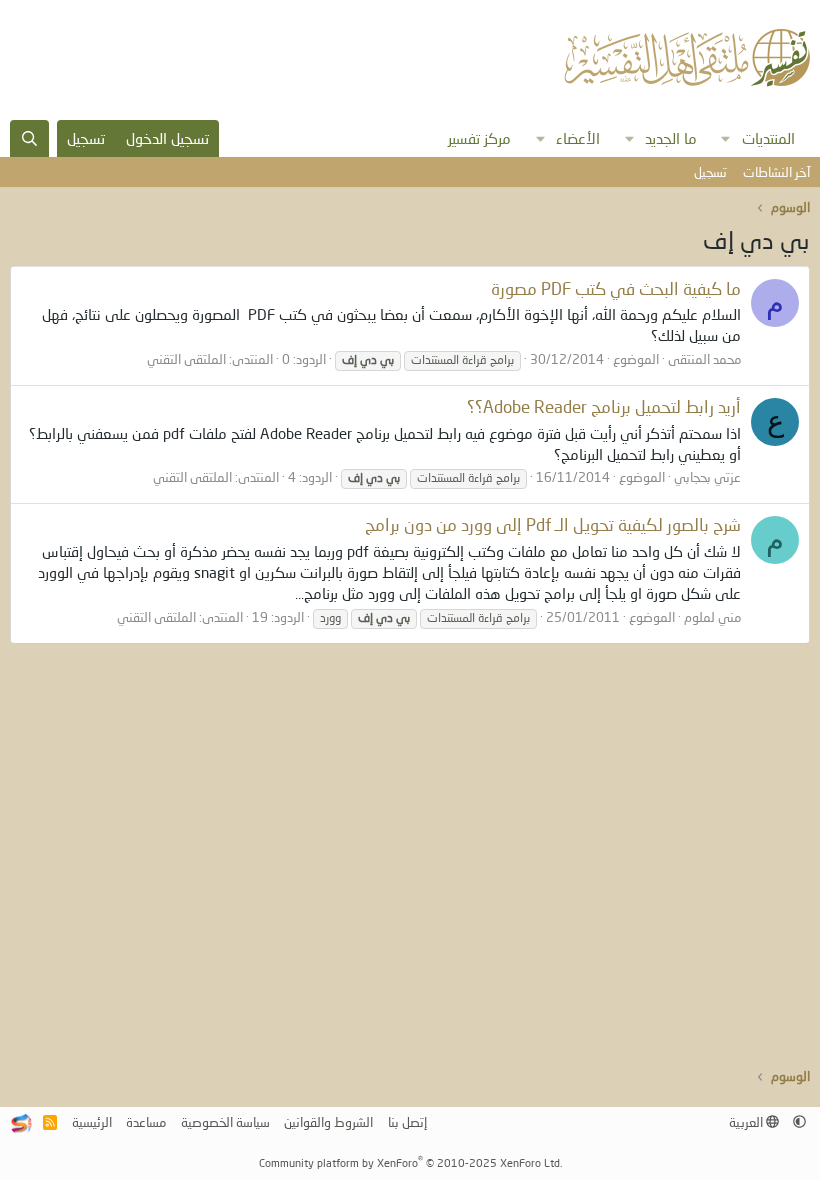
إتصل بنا (407, 1122)
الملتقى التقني (186, 359)
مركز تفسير (479, 138)
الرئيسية (92, 1122)
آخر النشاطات (776, 172)
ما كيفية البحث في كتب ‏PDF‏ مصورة (616, 288)
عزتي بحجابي (707, 477)
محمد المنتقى (704, 359)
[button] (726, 138)
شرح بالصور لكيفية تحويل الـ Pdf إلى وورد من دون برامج (553, 524)
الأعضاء (578, 138)
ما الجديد (671, 138)
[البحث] (29, 138)
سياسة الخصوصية (225, 1122)
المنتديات (768, 138)
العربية (747, 1122)
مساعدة (146, 1122)
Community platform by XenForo (410, 1162)
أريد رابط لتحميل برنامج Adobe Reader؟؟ (604, 406)
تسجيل (710, 172)
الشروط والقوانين (328, 1122)
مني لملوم (712, 617)
